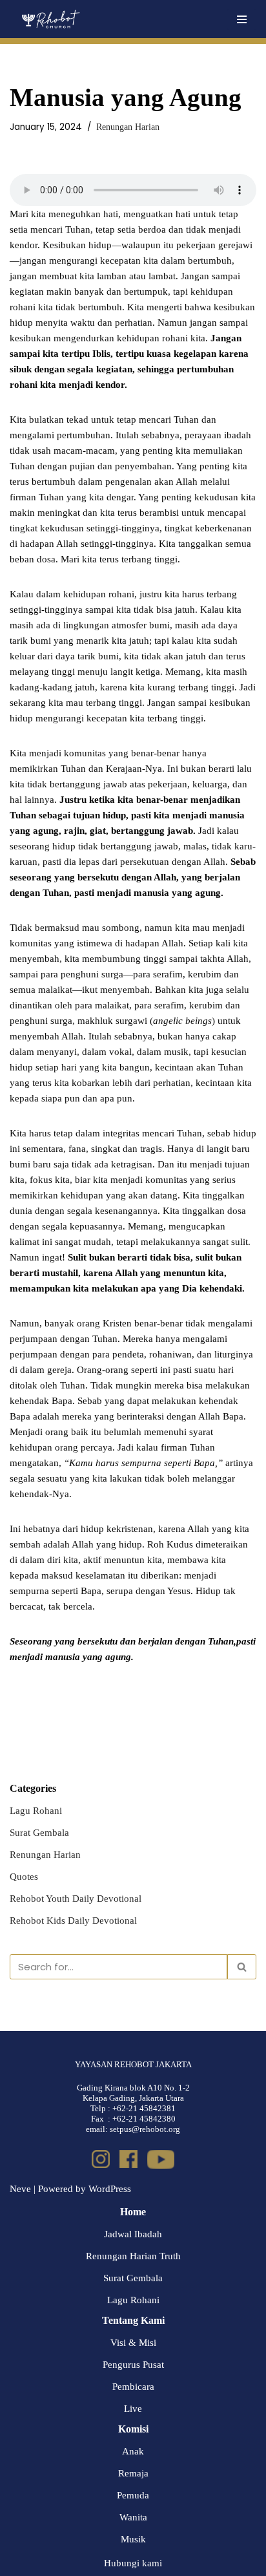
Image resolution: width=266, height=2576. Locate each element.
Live (133, 2409)
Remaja (133, 2473)
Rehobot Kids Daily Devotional (73, 1921)
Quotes (24, 1877)
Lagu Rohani (36, 1811)
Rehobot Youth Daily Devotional (76, 1899)
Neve (20, 2189)
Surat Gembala (39, 1833)
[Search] (242, 1967)
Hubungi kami (133, 2563)
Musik (133, 2539)
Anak (133, 2451)
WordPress (110, 2189)
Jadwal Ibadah (133, 2234)
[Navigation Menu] (242, 19)
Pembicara (133, 2387)
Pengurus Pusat (133, 2365)
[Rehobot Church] (50, 19)
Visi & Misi (133, 2343)
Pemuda (133, 2495)
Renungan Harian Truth (133, 2256)
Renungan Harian (128, 127)
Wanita (133, 2517)
